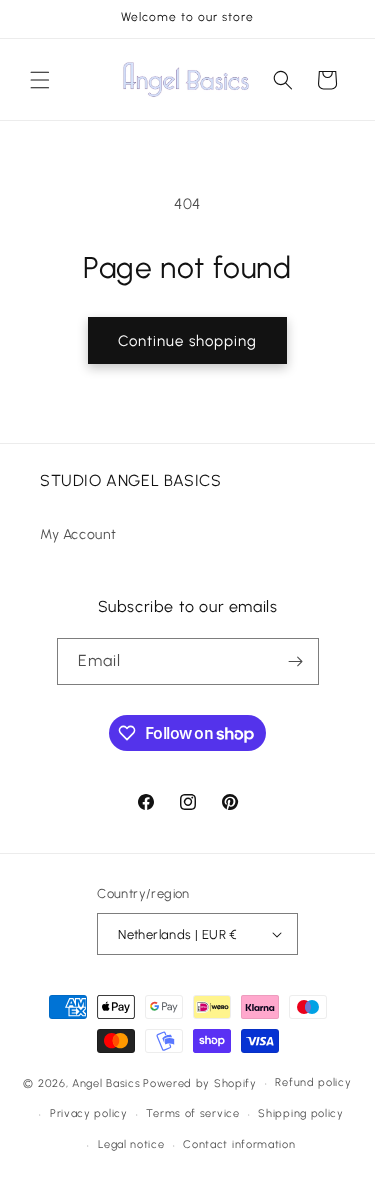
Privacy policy (89, 1113)
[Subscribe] (296, 661)
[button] (40, 80)
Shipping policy (301, 1113)
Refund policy (313, 1082)
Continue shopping (187, 341)
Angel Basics (106, 1083)
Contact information (239, 1144)
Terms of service (192, 1113)
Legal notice (131, 1144)
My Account (78, 534)
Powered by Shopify (200, 1083)
